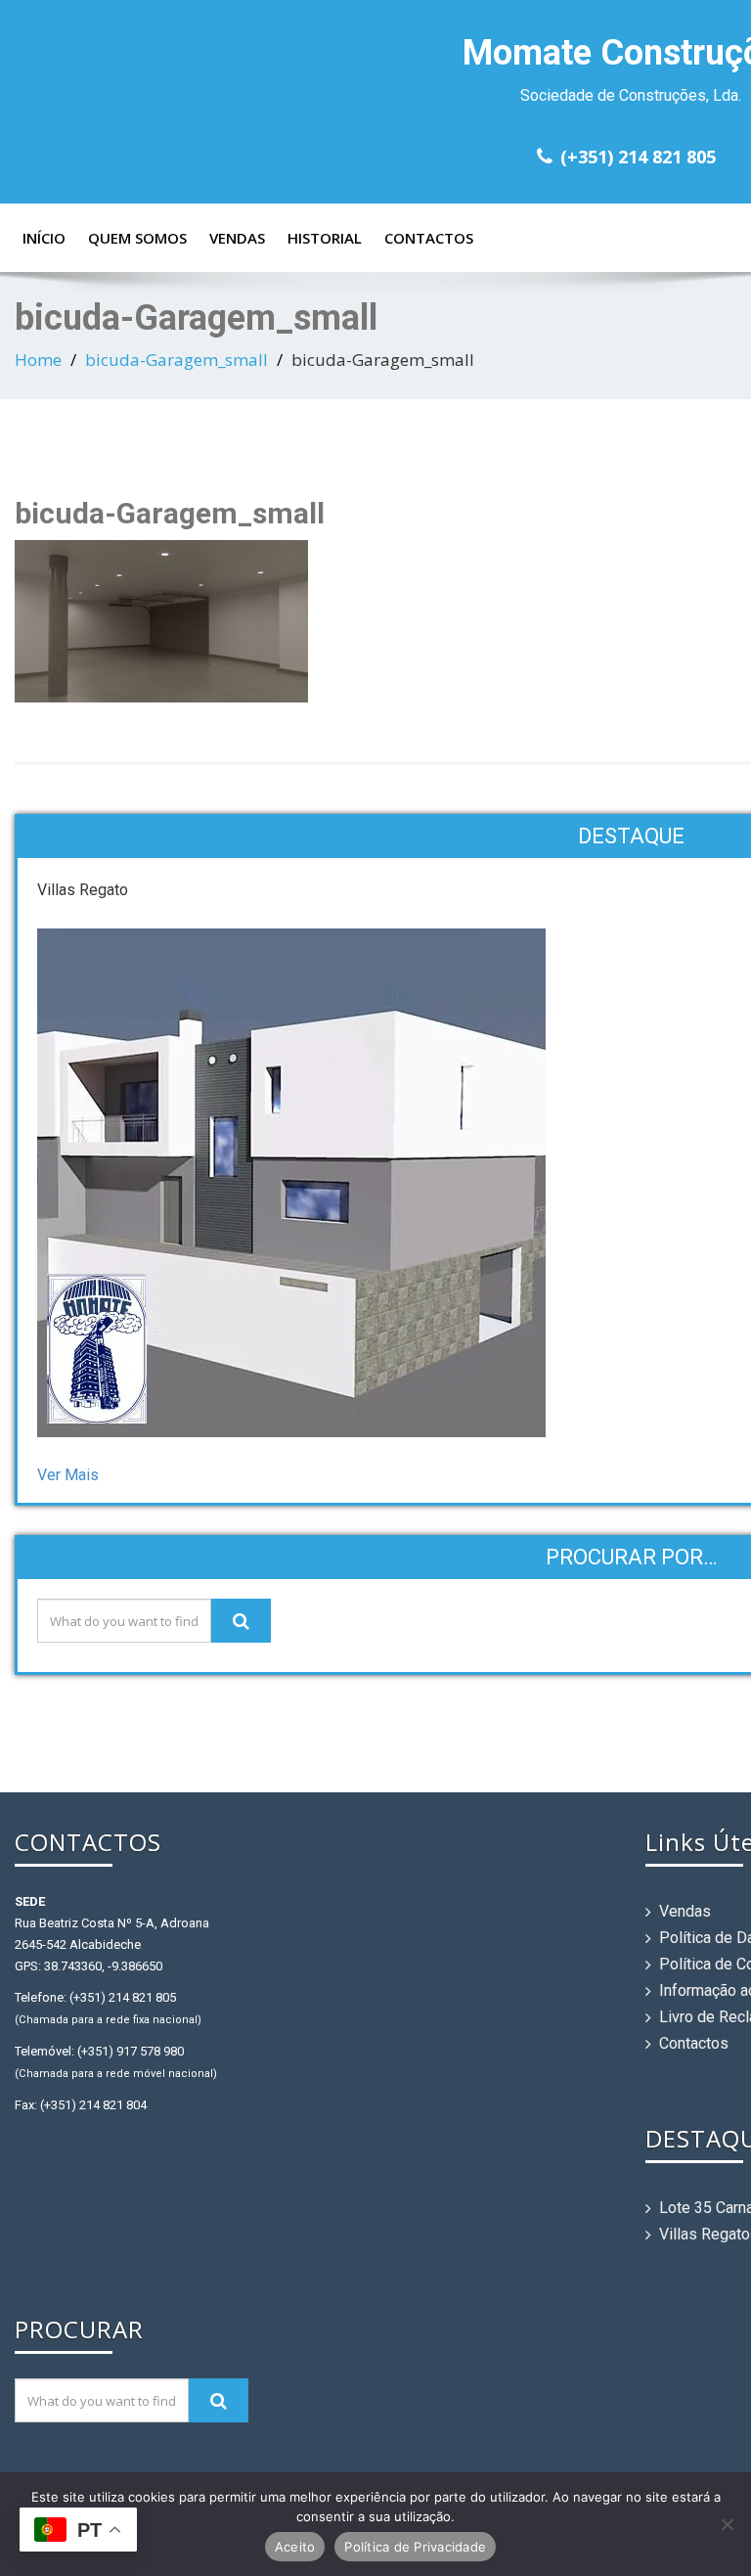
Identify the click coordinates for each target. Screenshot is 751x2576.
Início (44, 238)
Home (38, 360)
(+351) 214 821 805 (638, 157)
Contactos (429, 238)
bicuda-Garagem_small (177, 360)
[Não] (727, 2524)
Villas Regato (705, 2234)
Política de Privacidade (415, 2547)
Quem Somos (137, 238)
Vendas (237, 238)
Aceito (295, 2547)
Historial (325, 238)
